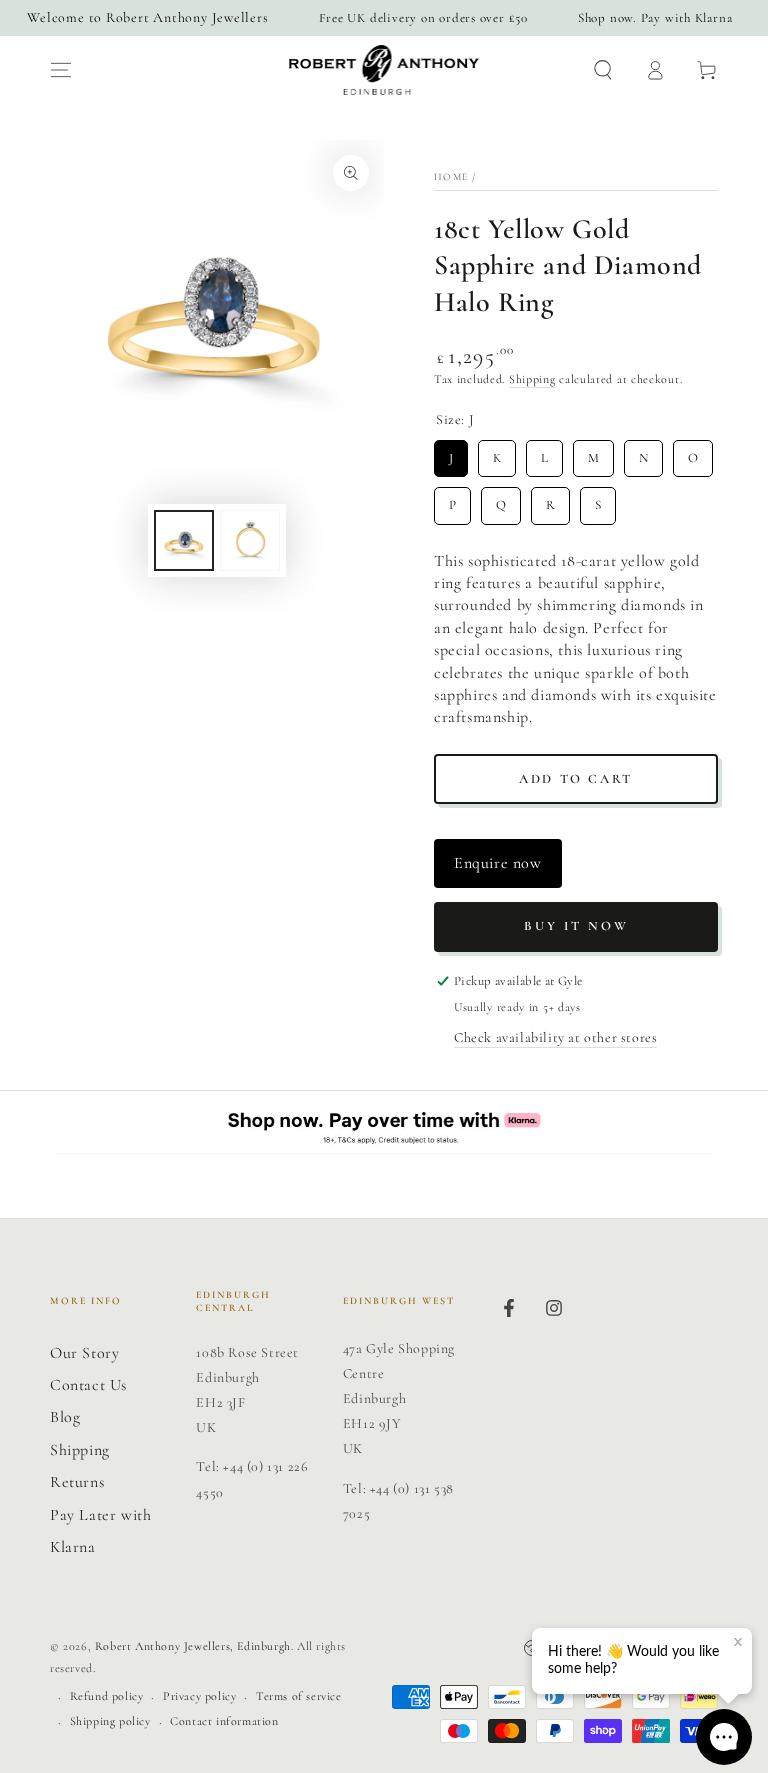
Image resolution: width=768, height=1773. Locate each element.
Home (451, 177)
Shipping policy (110, 1721)
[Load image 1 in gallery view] (184, 540)
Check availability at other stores (555, 1037)
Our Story (84, 1353)
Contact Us (88, 1385)
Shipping (532, 379)
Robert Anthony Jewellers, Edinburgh (193, 1646)
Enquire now (498, 863)
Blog (65, 1417)
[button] (603, 70)
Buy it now (576, 926)
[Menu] (61, 70)
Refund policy (107, 1696)
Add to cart (576, 779)
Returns (77, 1482)
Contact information (224, 1721)
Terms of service (299, 1696)
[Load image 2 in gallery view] (250, 540)
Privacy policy (199, 1696)
